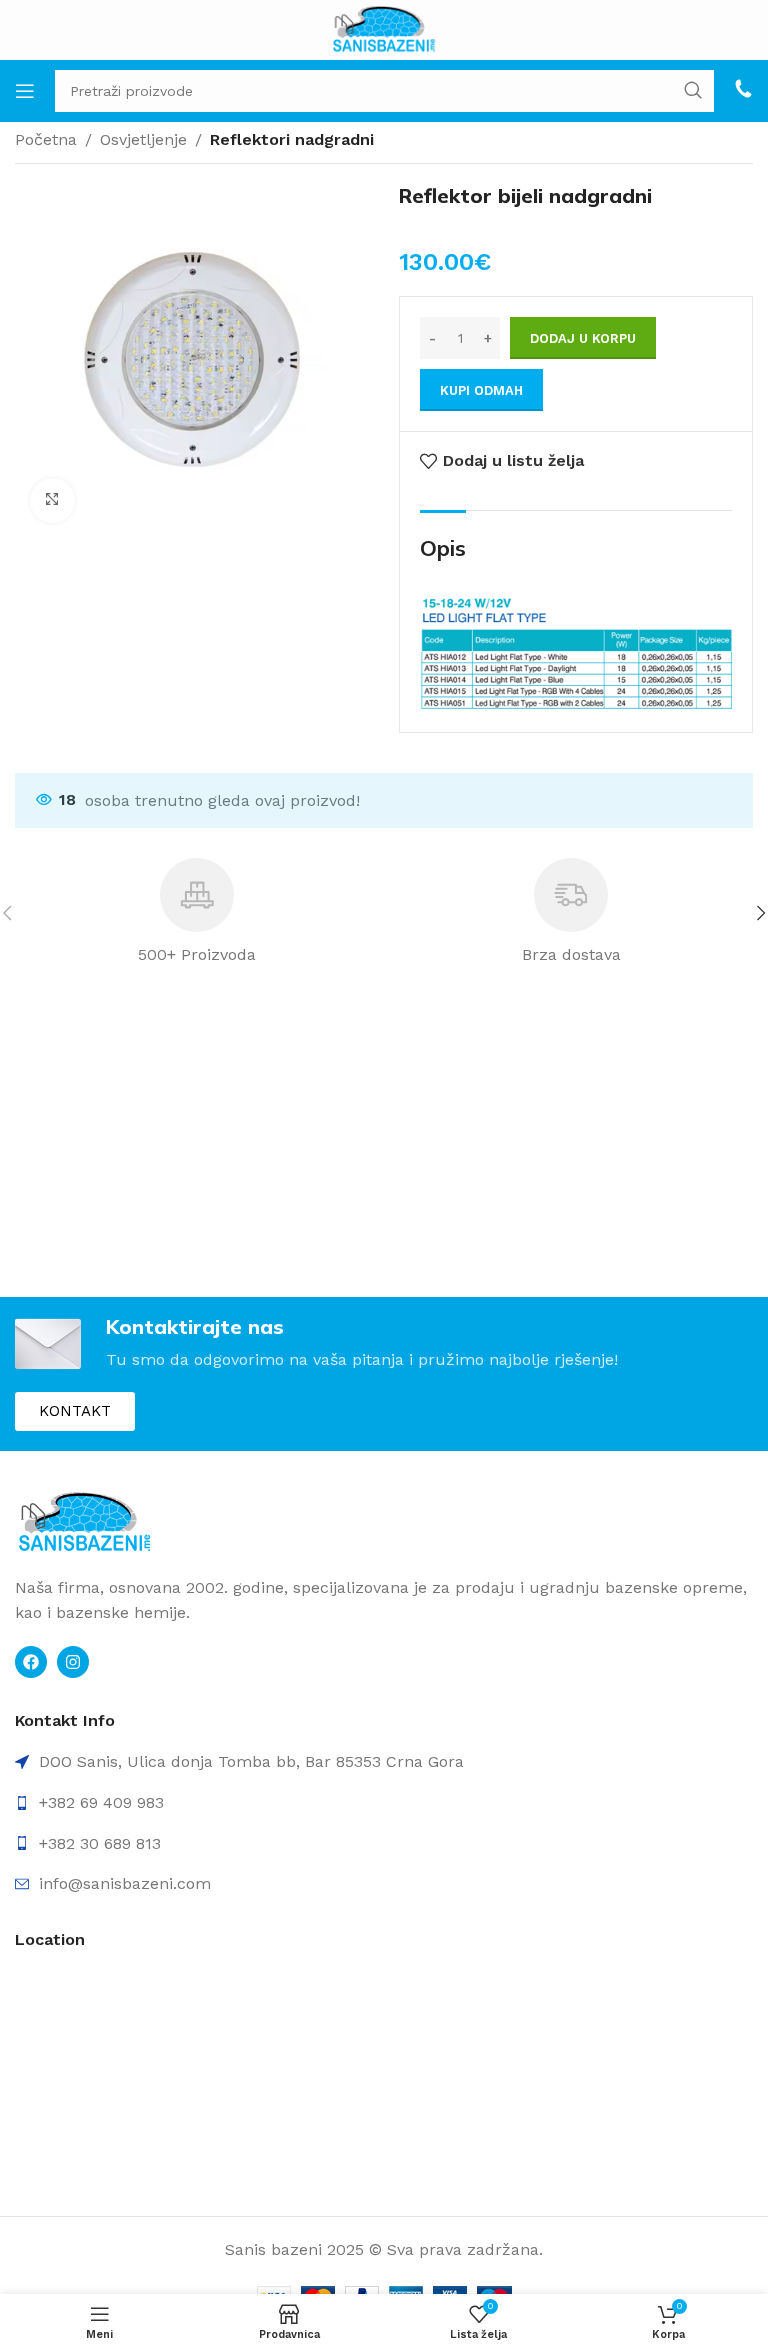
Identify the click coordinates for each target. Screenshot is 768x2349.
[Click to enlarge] (52, 500)
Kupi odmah (481, 390)
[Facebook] (31, 1662)
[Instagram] (73, 1662)
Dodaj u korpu (583, 338)
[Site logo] (384, 28)
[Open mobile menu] (25, 91)
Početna (46, 139)
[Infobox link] (743, 91)
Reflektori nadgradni (292, 139)
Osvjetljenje (143, 139)
